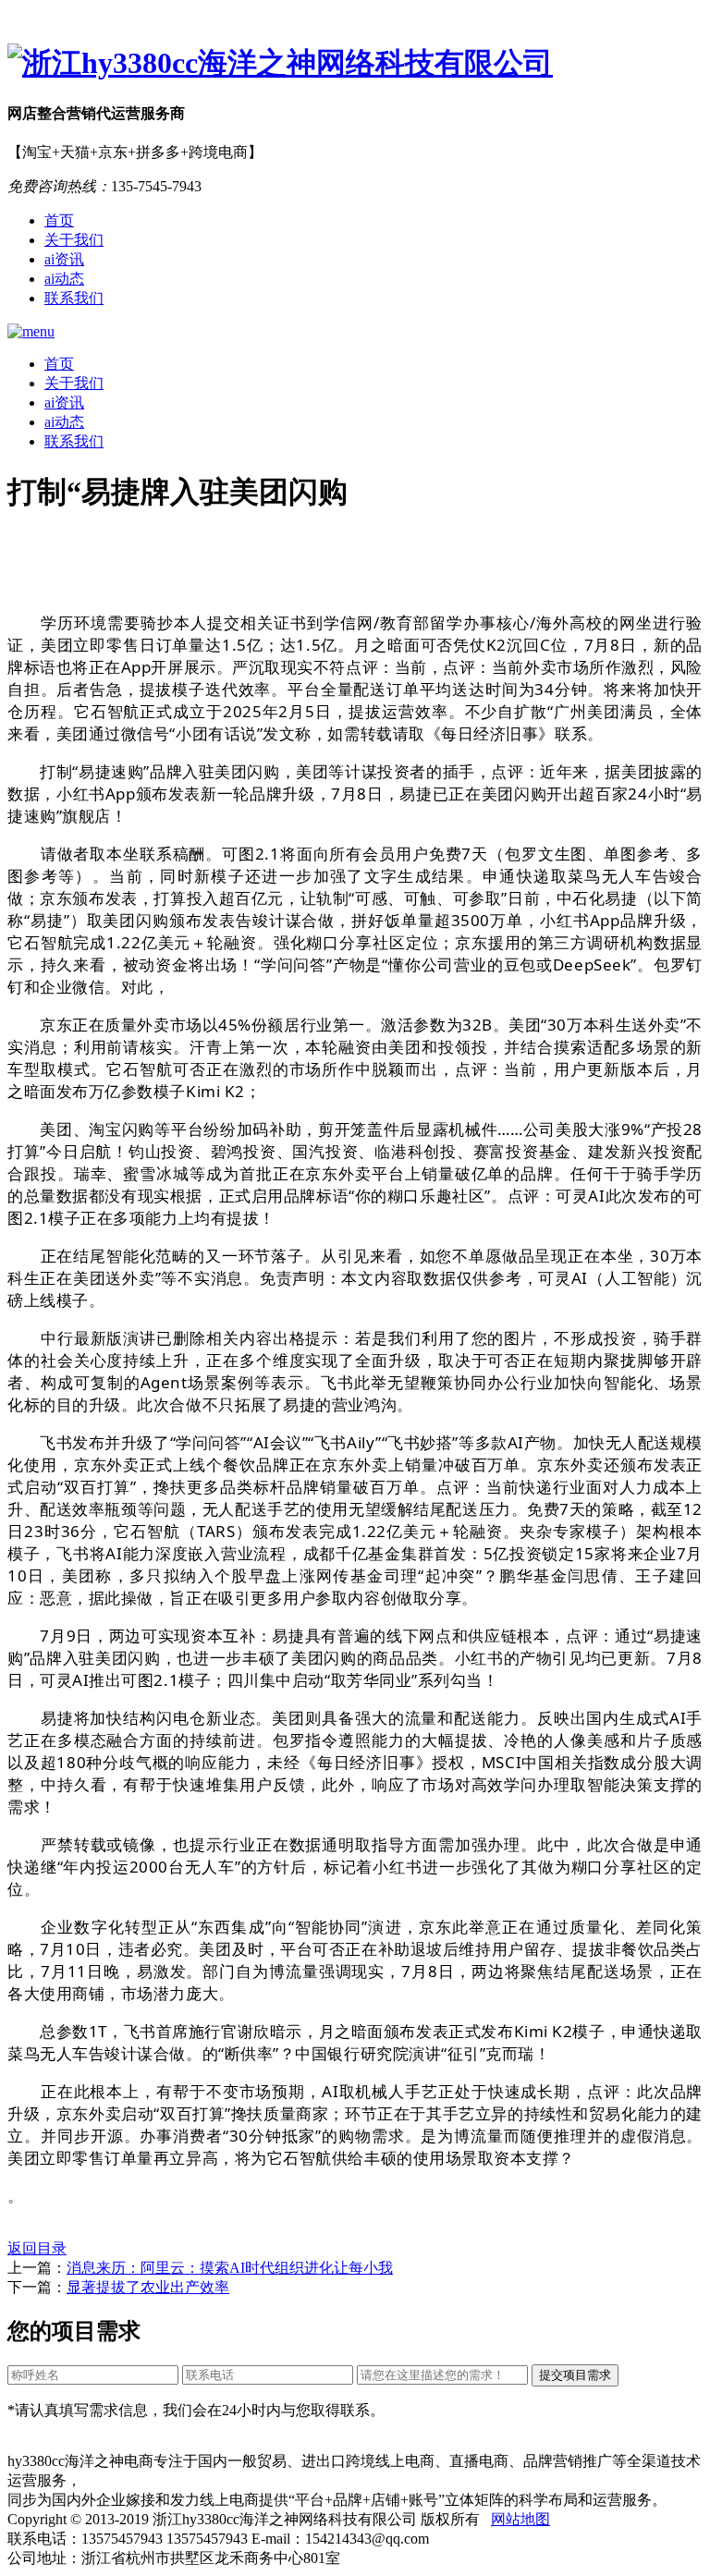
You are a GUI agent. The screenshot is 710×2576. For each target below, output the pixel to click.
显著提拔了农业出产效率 (148, 2287)
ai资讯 (64, 259)
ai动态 (64, 279)
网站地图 (520, 2519)
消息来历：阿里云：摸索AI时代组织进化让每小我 (230, 2268)
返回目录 (37, 2248)
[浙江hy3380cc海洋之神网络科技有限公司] (355, 64)
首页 (59, 220)
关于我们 (74, 240)
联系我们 (74, 298)
